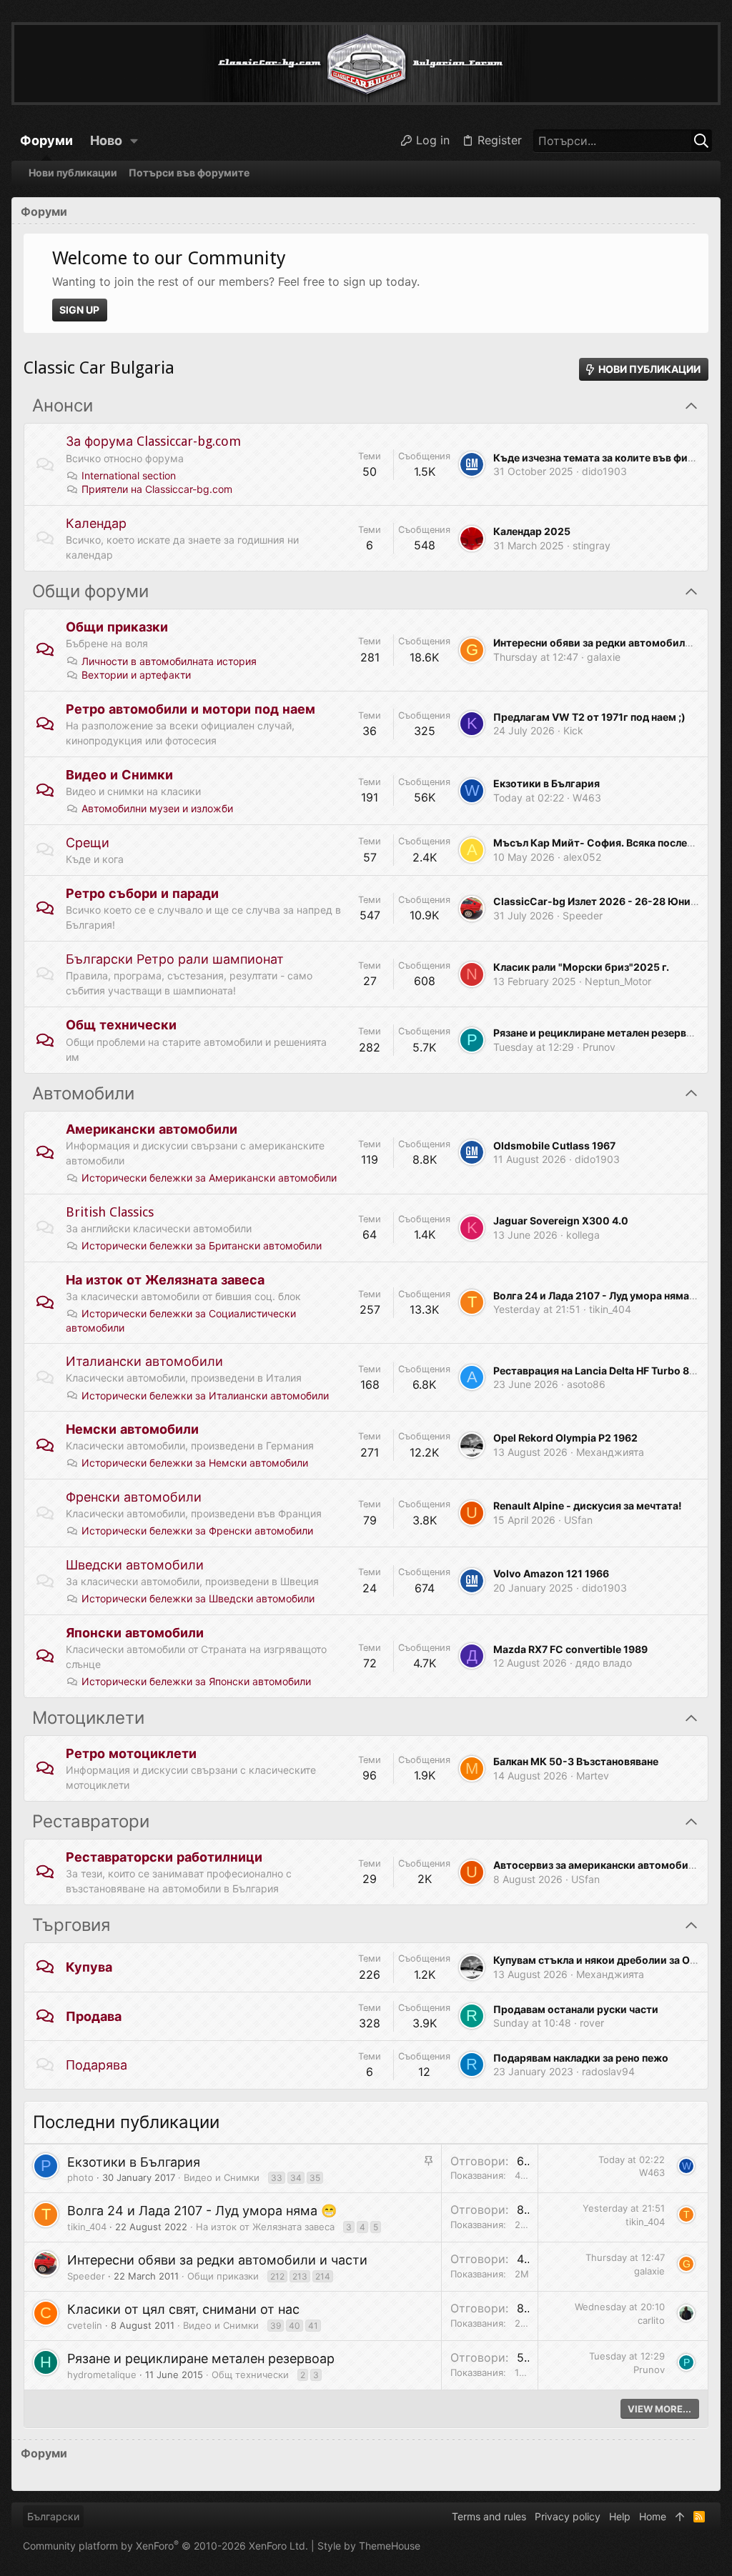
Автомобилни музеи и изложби (157, 808)
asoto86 (586, 1384)
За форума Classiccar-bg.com (153, 441)
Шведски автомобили (135, 1565)
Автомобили (83, 1094)
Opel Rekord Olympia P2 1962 (565, 1438)
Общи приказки (117, 627)
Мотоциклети (88, 1718)
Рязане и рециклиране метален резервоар (599, 1033)
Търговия (71, 1925)
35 (315, 2178)
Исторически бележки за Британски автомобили (202, 1245)
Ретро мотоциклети (131, 1753)
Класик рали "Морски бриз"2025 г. (581, 967)
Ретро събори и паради (142, 893)
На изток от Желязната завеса (165, 1280)
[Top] (680, 2517)
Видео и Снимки (119, 775)
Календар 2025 (532, 531)
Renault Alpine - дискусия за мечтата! (588, 1506)
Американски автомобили (152, 1129)
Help (620, 2516)
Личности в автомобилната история (169, 661)
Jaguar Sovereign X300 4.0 (561, 1220)
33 (277, 2178)
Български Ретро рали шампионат (175, 959)
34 (296, 2178)
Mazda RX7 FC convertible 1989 (570, 1649)
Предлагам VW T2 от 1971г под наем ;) (589, 717)
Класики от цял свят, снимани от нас (183, 2309)
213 (300, 2276)
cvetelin (85, 2325)
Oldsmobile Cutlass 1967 (554, 1145)
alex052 (582, 857)
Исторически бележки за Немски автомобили (195, 1463)
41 (313, 2326)
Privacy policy (568, 2516)
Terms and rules (489, 2516)
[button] (134, 141)
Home (653, 2516)
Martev (593, 1776)
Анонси (63, 406)
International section (129, 475)
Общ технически (121, 1025)
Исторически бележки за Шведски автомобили (198, 1598)
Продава (94, 2016)
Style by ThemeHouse (369, 2546)
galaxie (604, 657)
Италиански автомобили (144, 1361)
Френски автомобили (134, 1497)
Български (53, 2516)
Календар (96, 523)
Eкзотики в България (546, 783)
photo (80, 2177)
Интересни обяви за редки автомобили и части (217, 2260)
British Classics (110, 1212)
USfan (578, 1520)
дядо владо (604, 1663)
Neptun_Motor (618, 981)
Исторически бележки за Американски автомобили (209, 1178)
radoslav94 (608, 2071)
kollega (583, 1235)
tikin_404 (610, 1309)
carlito (651, 2320)
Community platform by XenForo (165, 2546)
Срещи (88, 843)
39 (276, 2326)
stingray (592, 545)
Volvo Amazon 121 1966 (551, 1573)
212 (277, 2276)
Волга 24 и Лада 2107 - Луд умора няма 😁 (598, 1296)
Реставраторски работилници (164, 1857)
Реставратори (91, 1822)
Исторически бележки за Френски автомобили (197, 1531)
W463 (587, 798)
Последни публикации (126, 2122)
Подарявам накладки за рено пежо (581, 2058)
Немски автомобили (132, 1429)
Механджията (610, 1452)
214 (323, 2276)
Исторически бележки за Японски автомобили (196, 1681)
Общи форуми (90, 591)
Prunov (599, 1047)
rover (592, 2023)
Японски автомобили (135, 1633)
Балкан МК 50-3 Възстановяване (576, 1761)
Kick (573, 730)
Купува (89, 1967)
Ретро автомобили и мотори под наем (191, 709)
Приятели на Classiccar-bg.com (157, 489)
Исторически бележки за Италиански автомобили (205, 1396)
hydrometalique (102, 2375)
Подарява (97, 2065)
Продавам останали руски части (576, 2009)
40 (295, 2326)
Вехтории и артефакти (136, 675)
